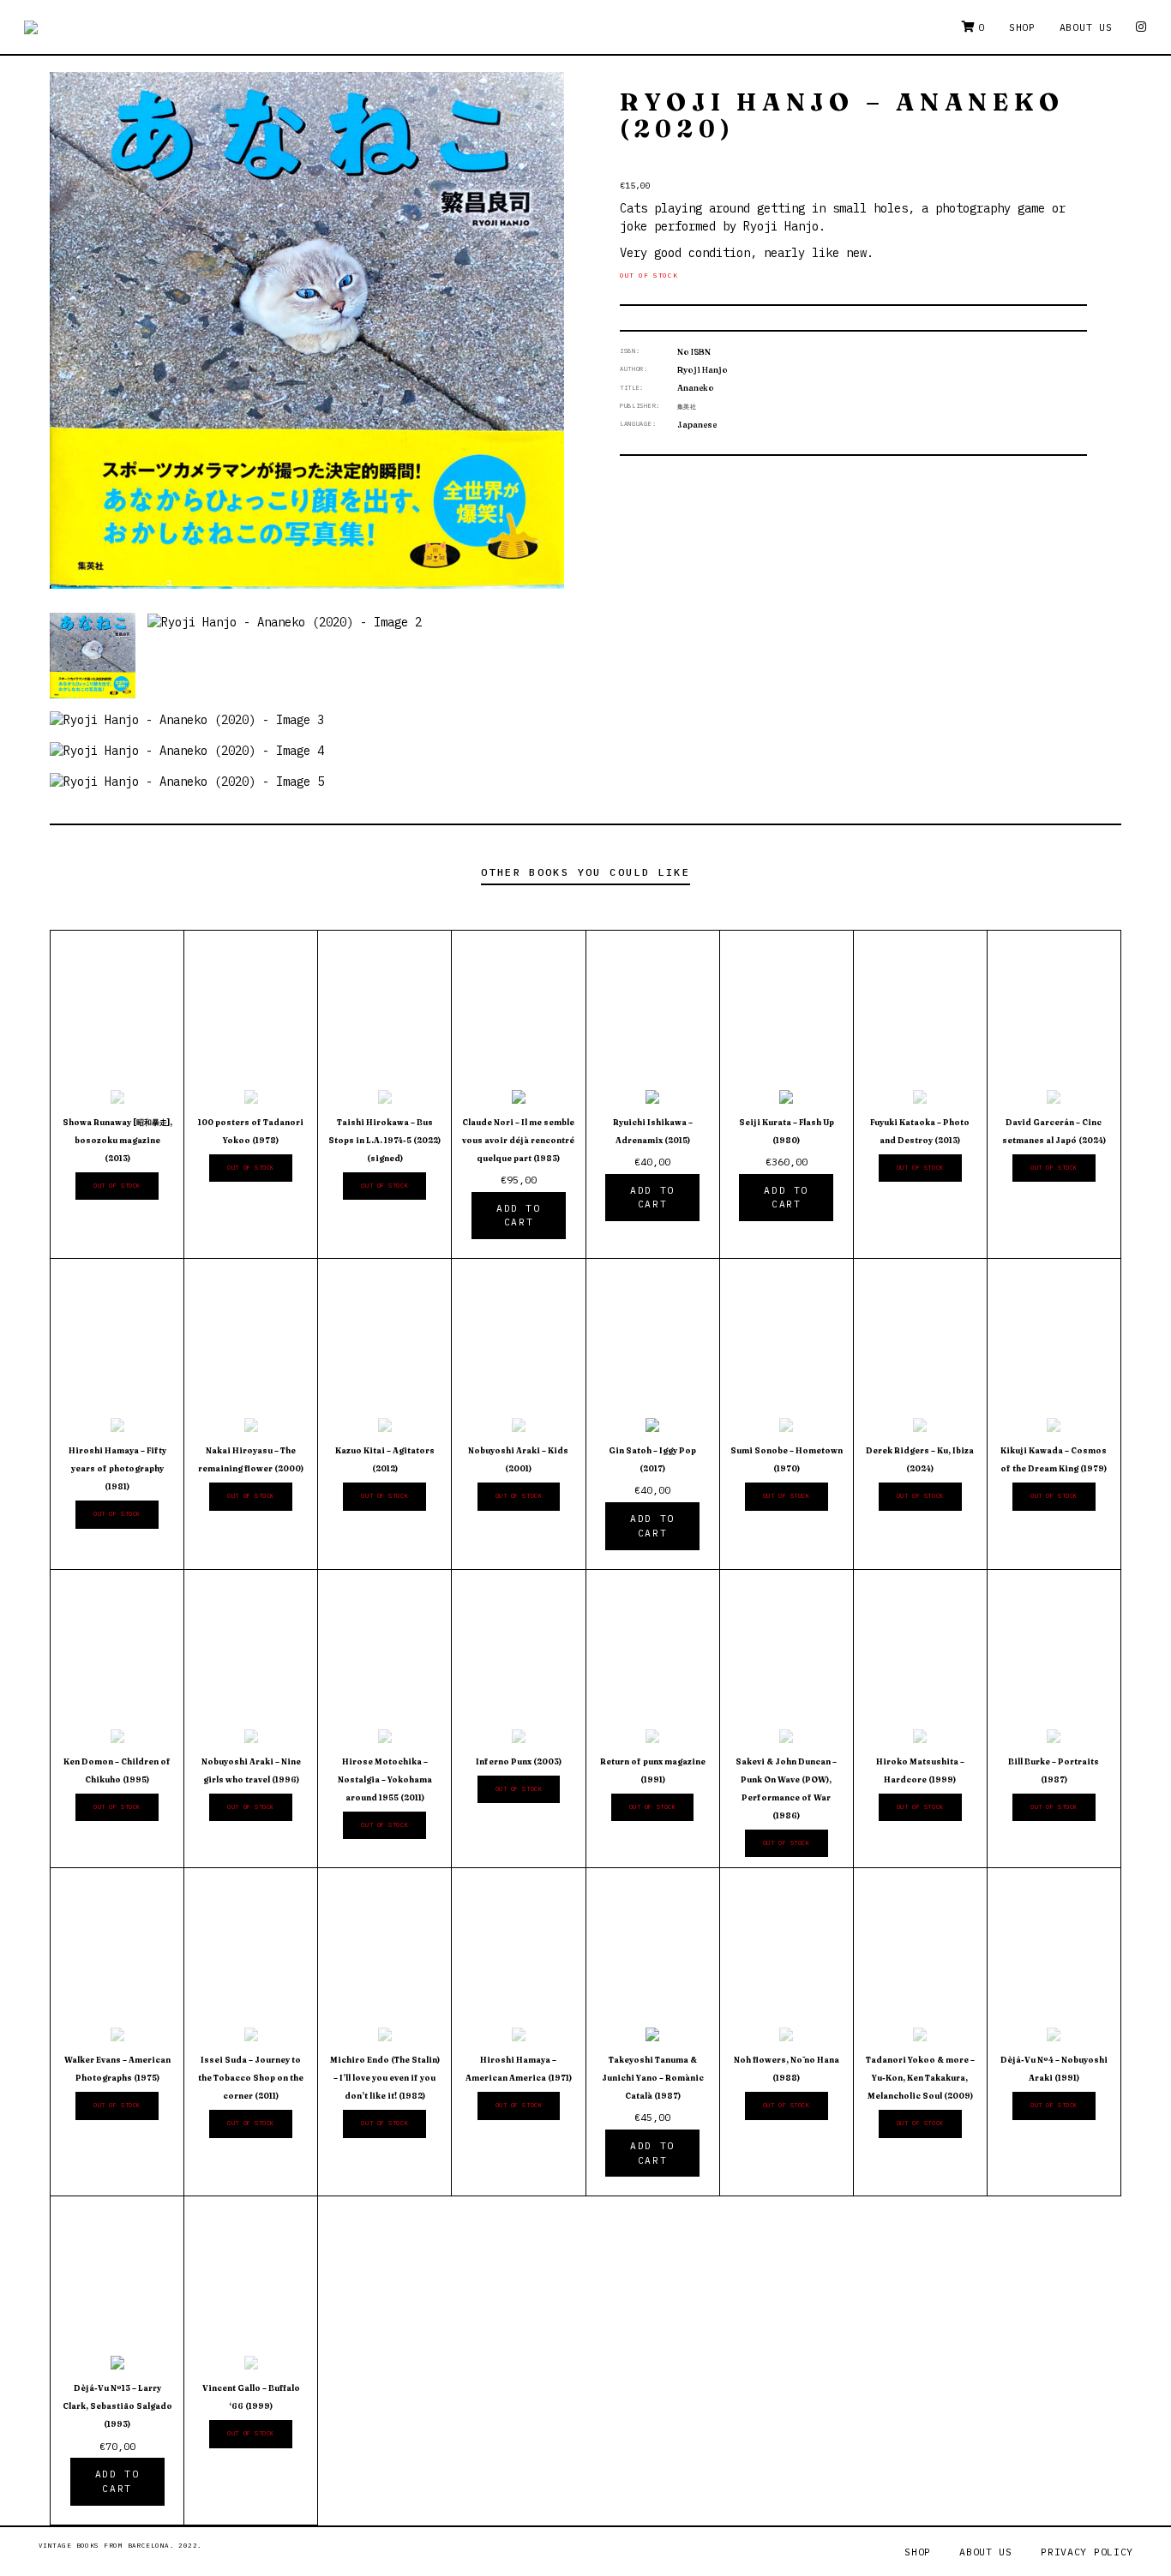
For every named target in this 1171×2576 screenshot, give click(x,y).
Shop (1022, 27)
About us (1086, 27)
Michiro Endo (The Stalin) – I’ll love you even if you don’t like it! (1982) (385, 2078)
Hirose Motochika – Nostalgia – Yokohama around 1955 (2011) (385, 1779)
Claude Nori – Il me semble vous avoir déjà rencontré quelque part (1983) (518, 1140)
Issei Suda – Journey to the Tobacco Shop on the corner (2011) (251, 2078)
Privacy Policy (1087, 2552)
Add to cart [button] (518, 1216)
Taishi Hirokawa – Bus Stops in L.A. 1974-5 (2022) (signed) (384, 1140)
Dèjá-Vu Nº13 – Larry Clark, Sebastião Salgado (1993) (117, 2406)
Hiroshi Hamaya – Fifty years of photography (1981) (117, 1468)
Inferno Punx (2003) (519, 1761)
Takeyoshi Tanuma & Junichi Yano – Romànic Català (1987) (653, 2078)
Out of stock (117, 1186)
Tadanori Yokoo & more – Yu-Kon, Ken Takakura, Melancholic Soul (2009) (920, 2078)
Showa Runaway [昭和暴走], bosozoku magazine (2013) (117, 1140)
